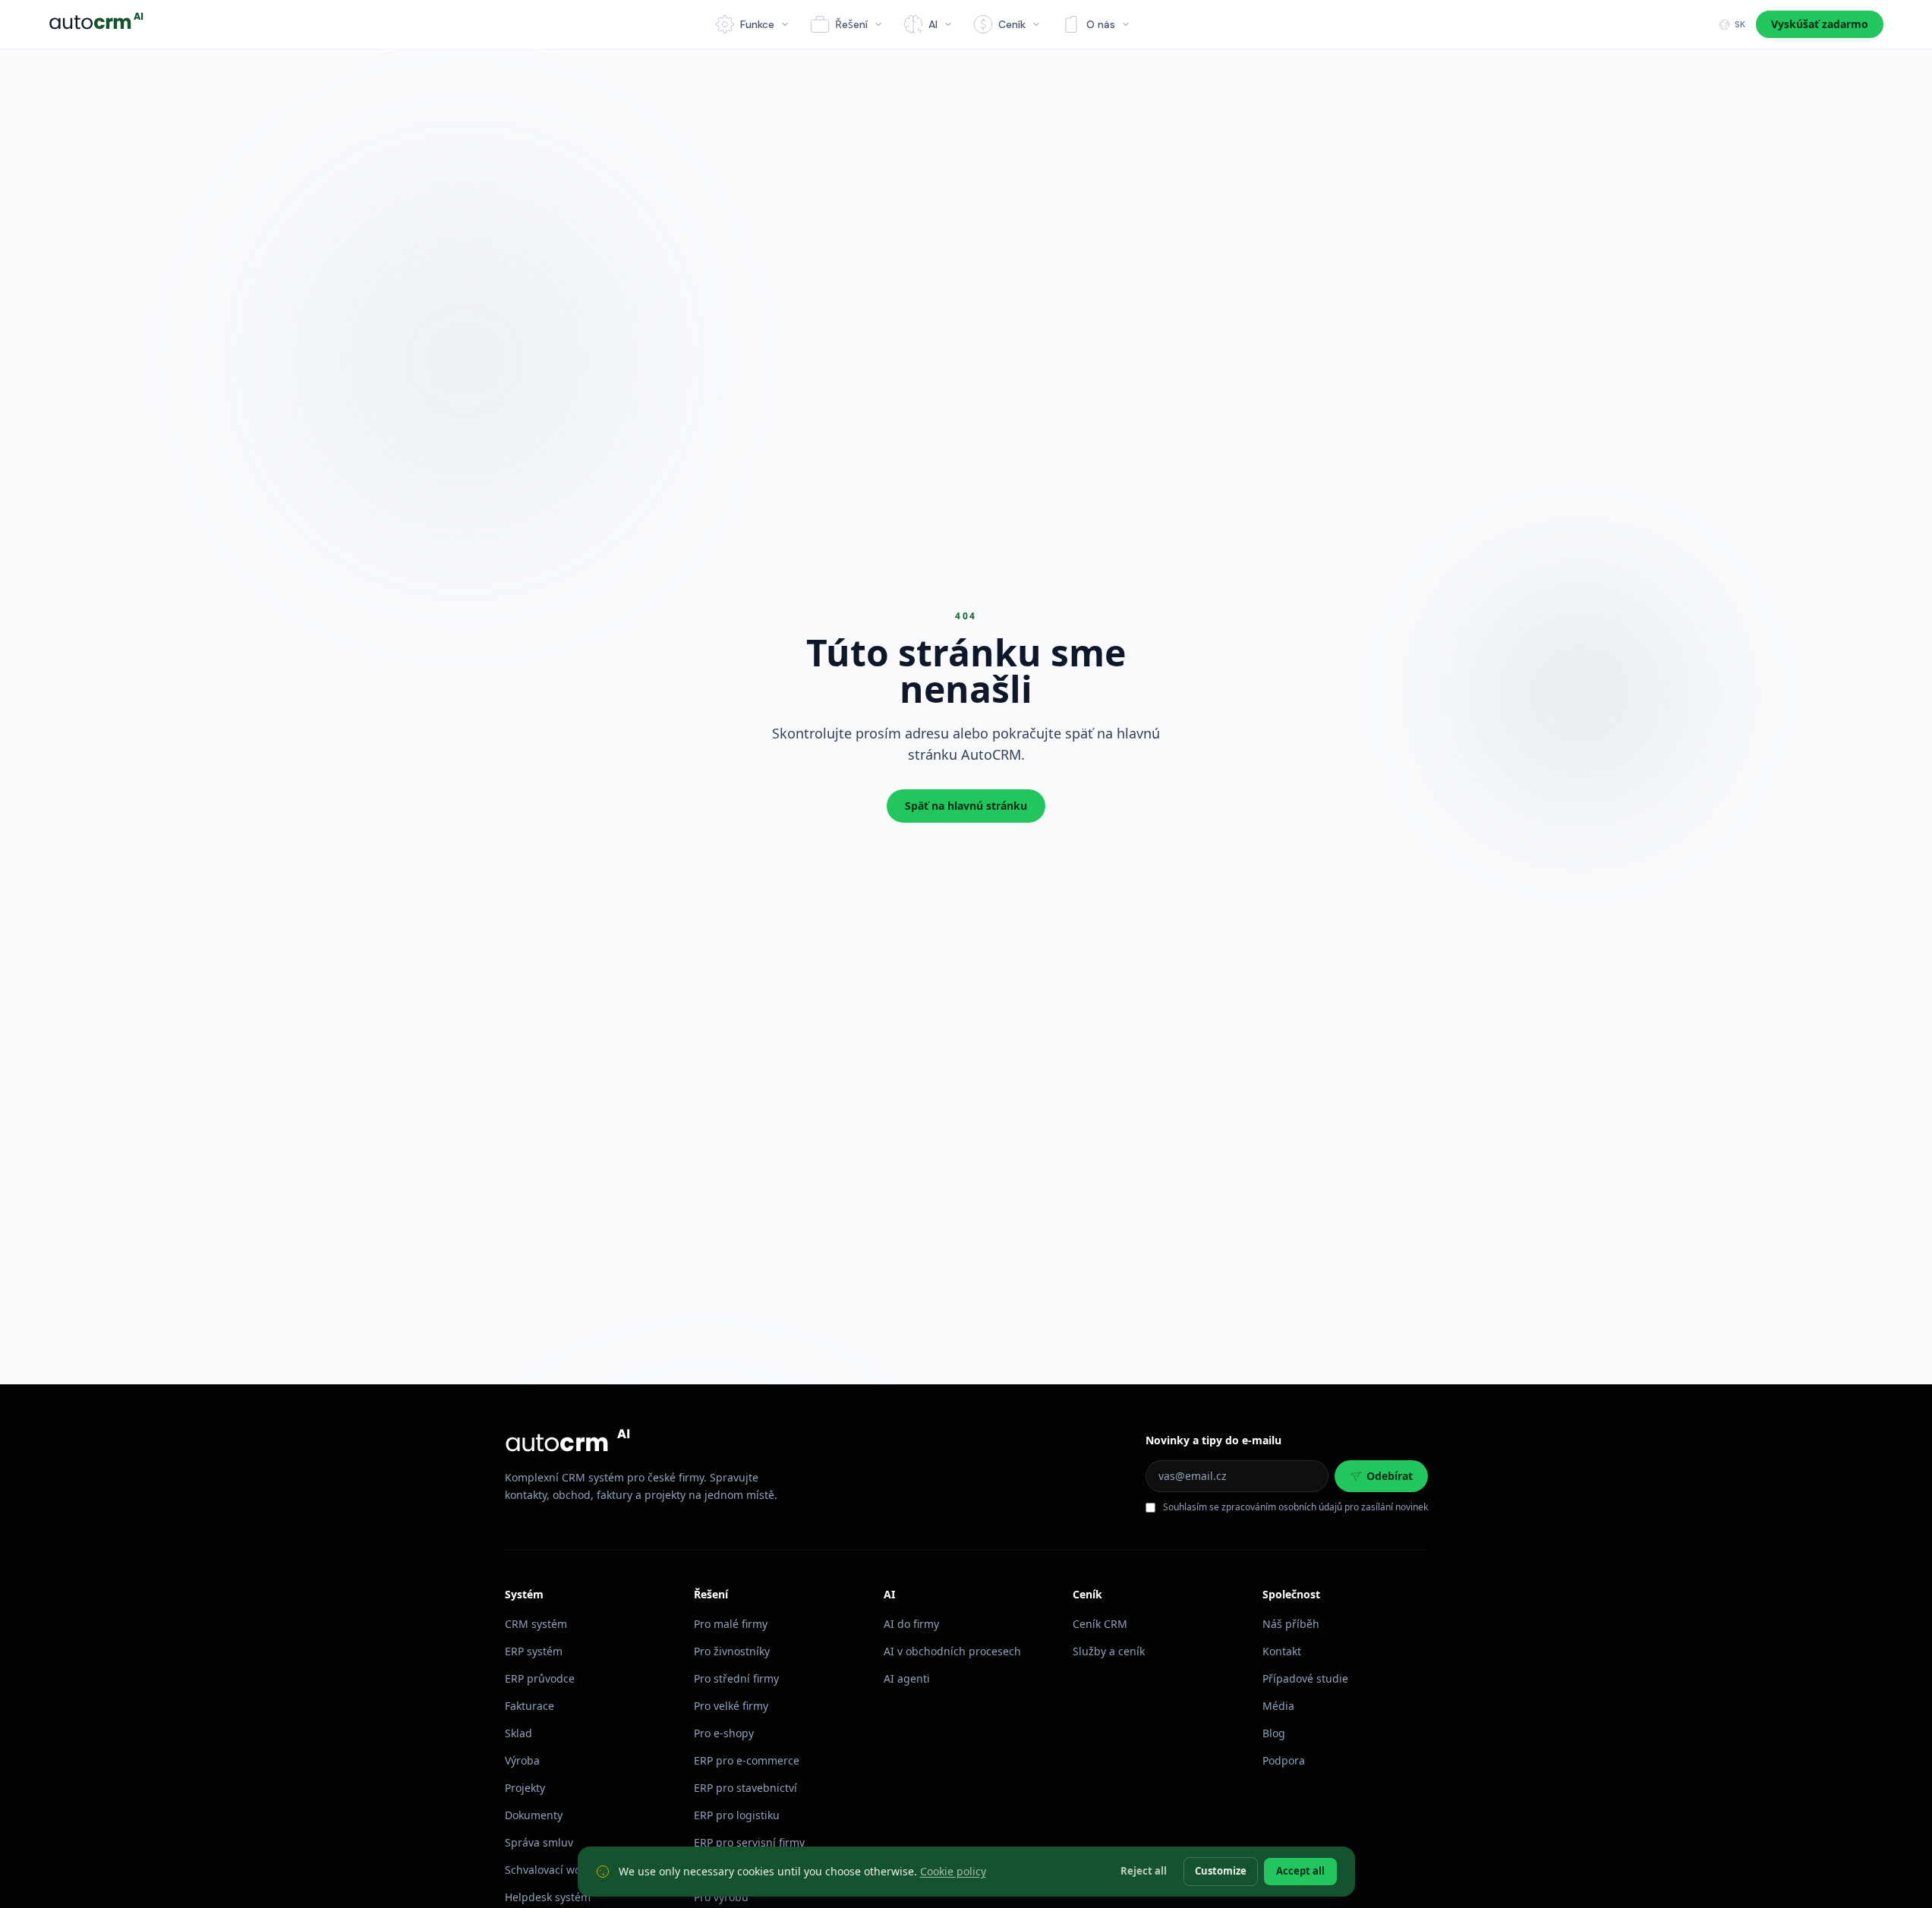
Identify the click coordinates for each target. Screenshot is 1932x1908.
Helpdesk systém (548, 1897)
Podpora (1284, 1760)
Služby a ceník (1109, 1651)
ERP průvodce (540, 1678)
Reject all (1144, 1871)
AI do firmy (911, 1624)
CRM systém (536, 1624)
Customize (1221, 1871)
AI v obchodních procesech (952, 1651)
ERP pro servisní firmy (749, 1842)
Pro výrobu (721, 1897)
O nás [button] (1101, 24)
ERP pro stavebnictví (745, 1788)
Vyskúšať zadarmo (1820, 24)
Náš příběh (1291, 1624)
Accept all (1300, 1871)
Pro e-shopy (724, 1733)
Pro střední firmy (736, 1678)
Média (1278, 1706)
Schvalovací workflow (558, 1870)
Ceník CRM (1100, 1624)
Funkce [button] (757, 24)
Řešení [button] (851, 24)
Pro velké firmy (731, 1706)
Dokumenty (534, 1815)
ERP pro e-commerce (747, 1760)
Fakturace (529, 1706)
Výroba (522, 1760)
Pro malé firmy (731, 1624)
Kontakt (1282, 1651)
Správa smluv (539, 1842)
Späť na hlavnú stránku (966, 806)
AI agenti (907, 1678)
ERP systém (534, 1651)
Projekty (525, 1788)
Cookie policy (953, 1871)
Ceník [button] (1012, 24)
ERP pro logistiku (737, 1815)
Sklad (518, 1733)
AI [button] (933, 24)
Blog (1274, 1733)
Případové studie (1305, 1678)
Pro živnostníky (732, 1651)
